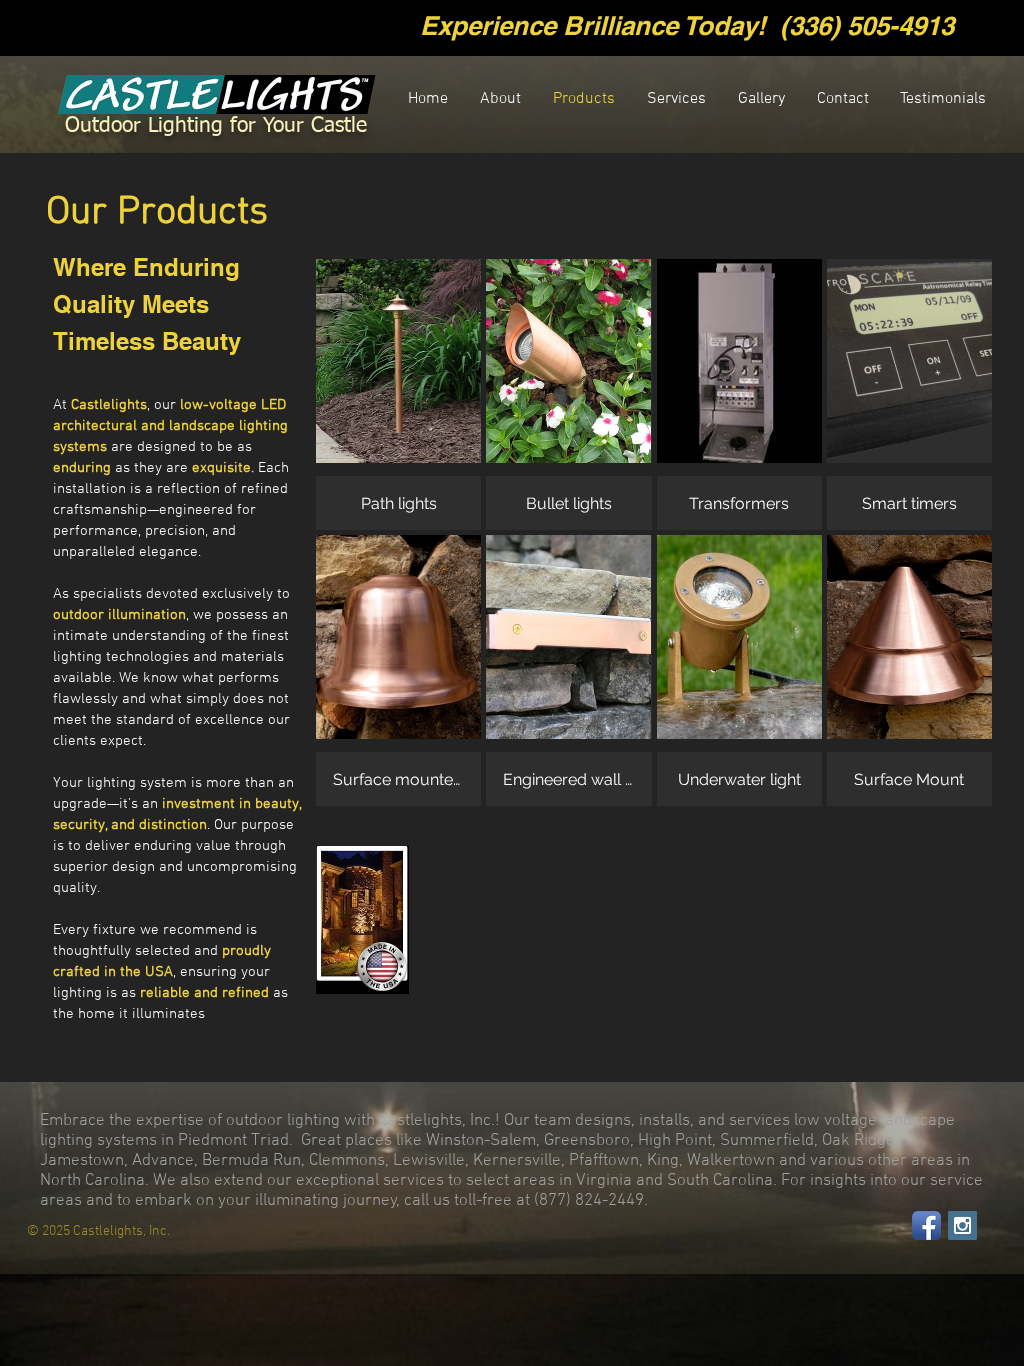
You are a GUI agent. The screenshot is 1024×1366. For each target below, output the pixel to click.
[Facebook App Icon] (926, 1225)
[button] (398, 394)
